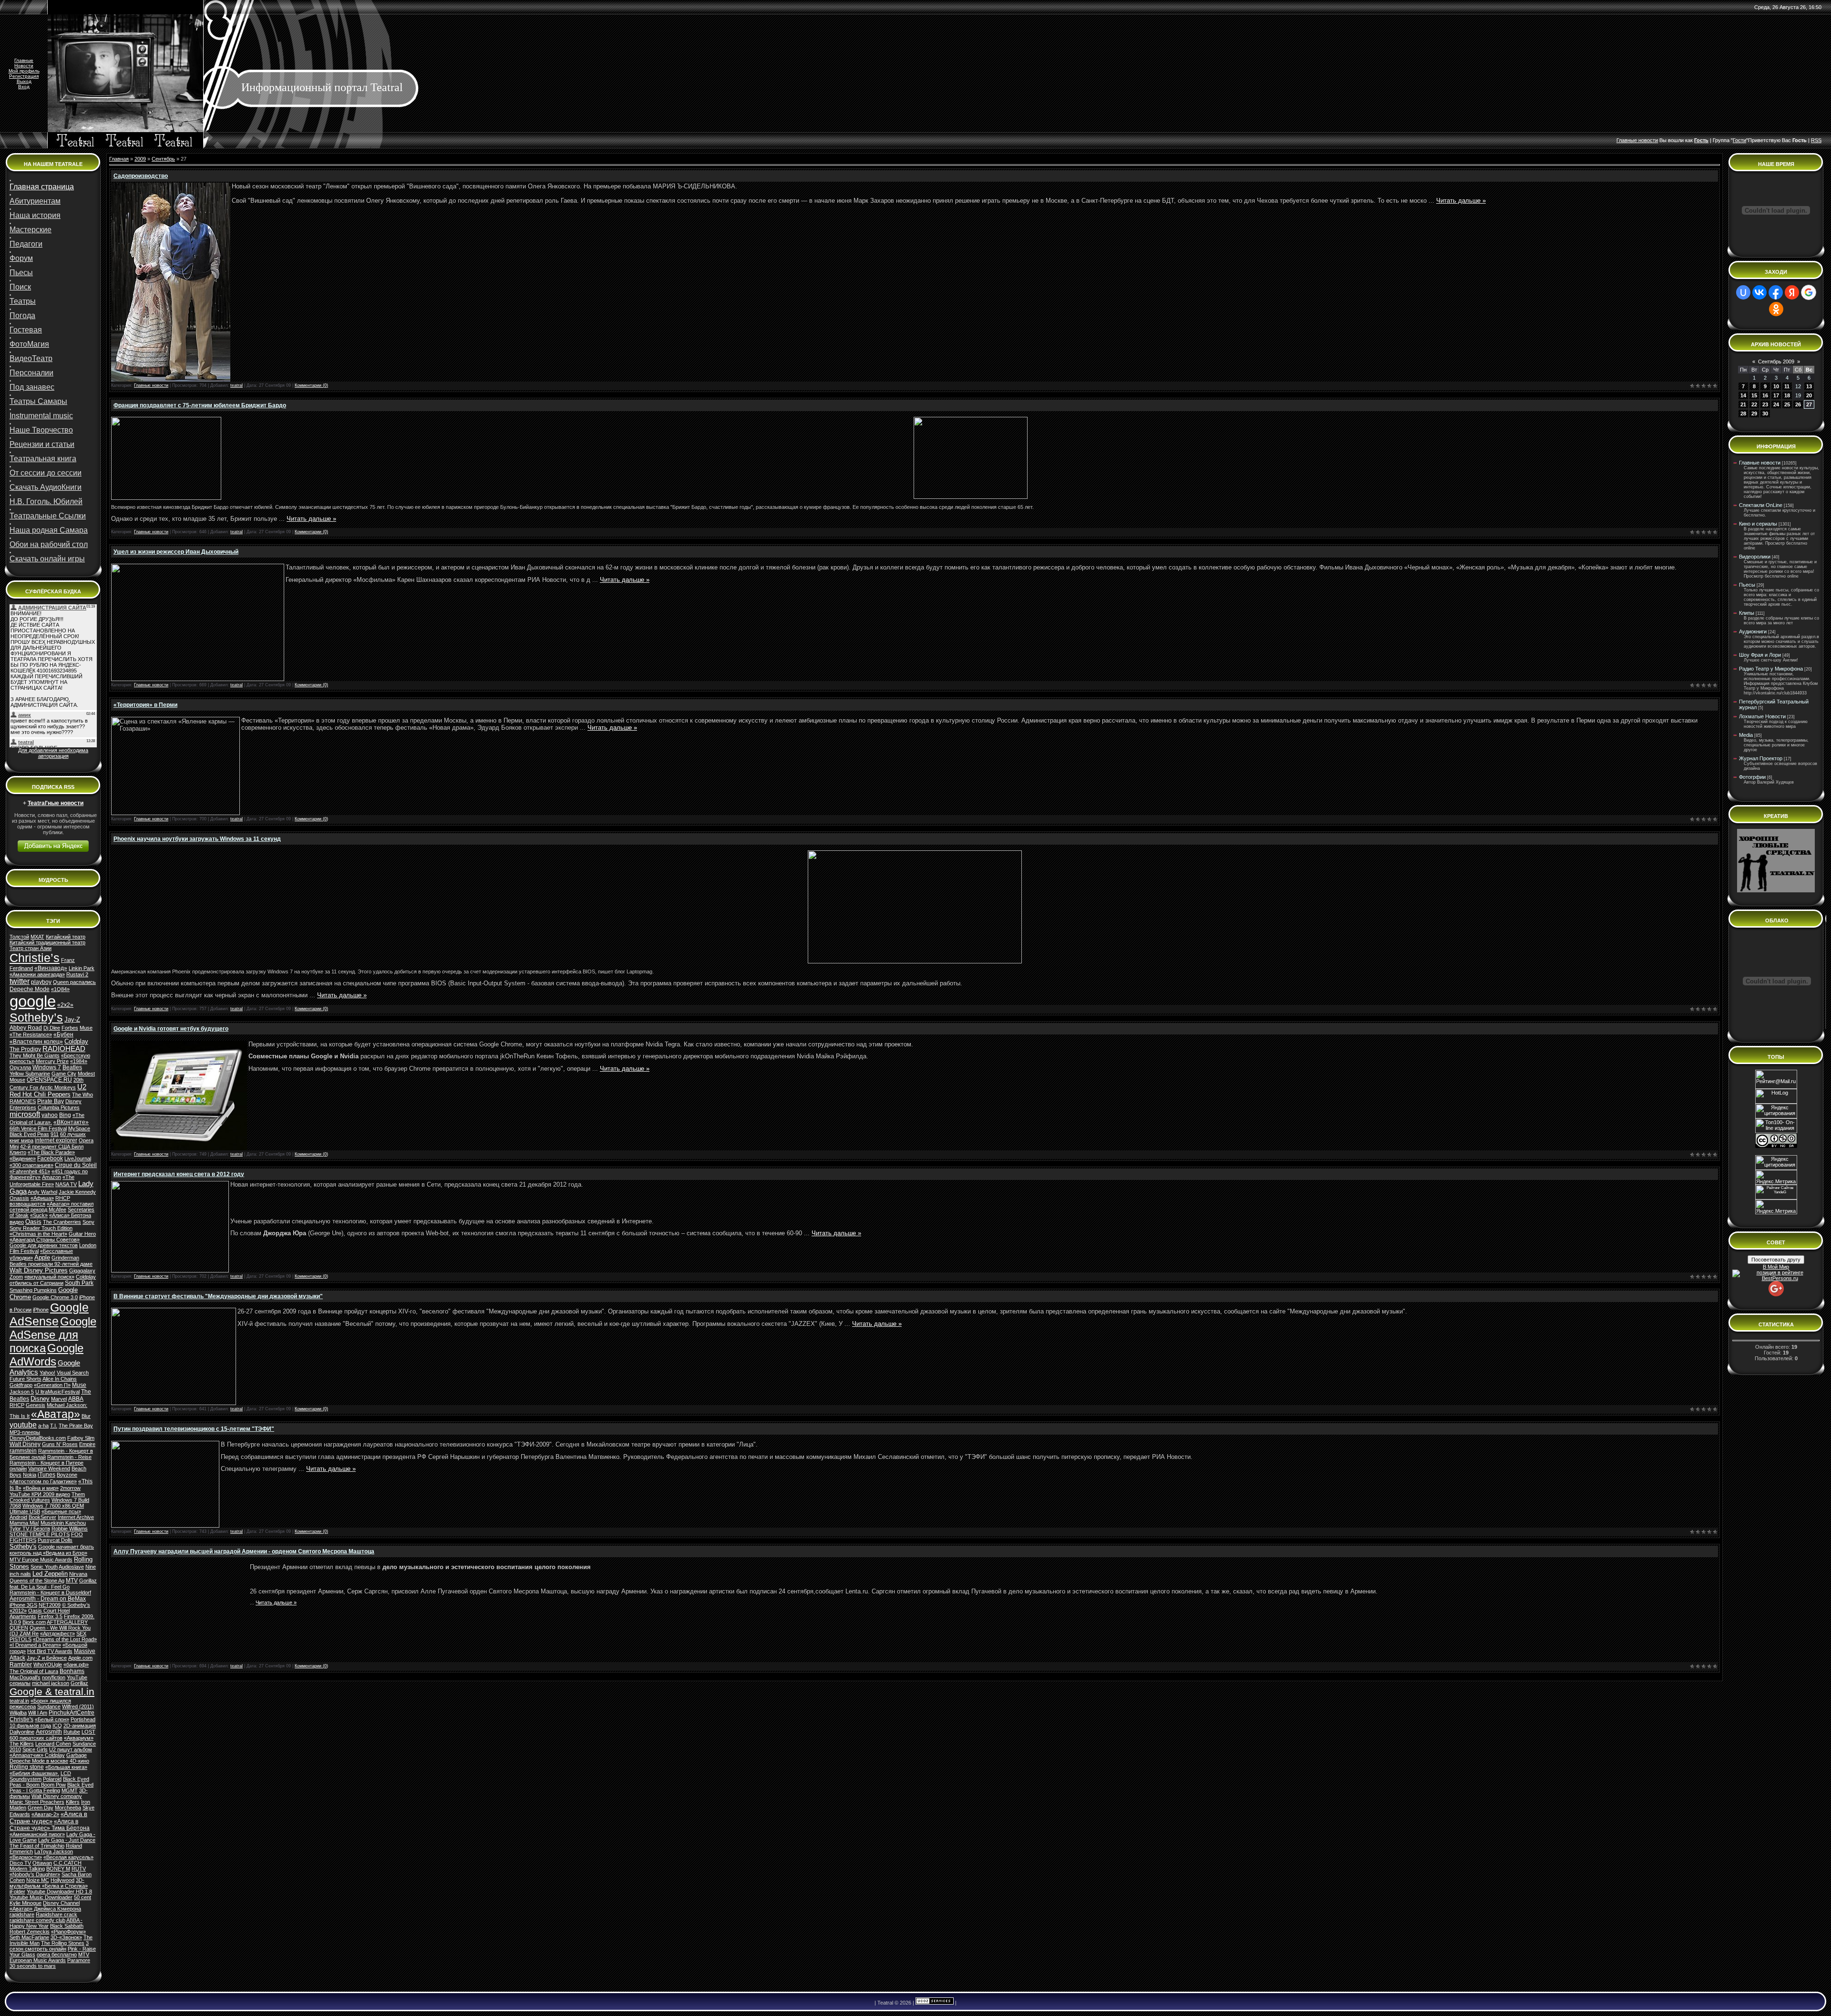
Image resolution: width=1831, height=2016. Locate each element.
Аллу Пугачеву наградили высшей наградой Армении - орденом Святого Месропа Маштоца (244, 1551)
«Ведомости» (26, 1857)
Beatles (72, 1067)
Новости (24, 66)
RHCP (17, 1405)
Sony (88, 1222)
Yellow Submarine (30, 1074)
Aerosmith (49, 1732)
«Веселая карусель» (68, 1857)
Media (1746, 735)
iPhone (41, 1310)
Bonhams (72, 1671)
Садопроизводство (141, 176)
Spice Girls (35, 1749)
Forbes (70, 1028)
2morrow (70, 1488)
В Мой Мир (1776, 1267)
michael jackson (51, 1683)
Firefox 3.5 (50, 1616)
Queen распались (74, 982)
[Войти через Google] (1809, 292)
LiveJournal (78, 1158)
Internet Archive (76, 1517)
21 (1743, 404)
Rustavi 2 (77, 974)
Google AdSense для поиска (53, 1335)
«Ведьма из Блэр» (65, 1553)
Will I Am (38, 1713)
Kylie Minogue (26, 1903)
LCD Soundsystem (40, 1776)
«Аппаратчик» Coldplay (37, 1755)
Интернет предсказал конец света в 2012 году (179, 1174)
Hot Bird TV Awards (50, 1651)
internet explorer (56, 1140)
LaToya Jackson (54, 1851)
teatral (237, 385)
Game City (64, 1074)
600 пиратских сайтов (36, 1738)
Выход (24, 81)
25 (1787, 404)
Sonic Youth (44, 1567)
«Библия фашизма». (34, 1773)
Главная (119, 159)
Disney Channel (61, 1903)
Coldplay (76, 1041)
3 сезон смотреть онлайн (49, 1946)
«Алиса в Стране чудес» (48, 1818)
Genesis (36, 1405)
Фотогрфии (1752, 777)
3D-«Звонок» (66, 1937)
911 (55, 1134)
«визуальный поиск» (49, 1277)
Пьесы (1747, 585)
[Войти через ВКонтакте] (1759, 292)
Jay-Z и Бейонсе (47, 1658)
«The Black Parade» (51, 1152)
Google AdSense (49, 1314)
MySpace (79, 1128)
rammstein (23, 1451)
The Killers (22, 1744)
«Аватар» (56, 1414)
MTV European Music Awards (49, 1957)
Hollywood (62, 1880)
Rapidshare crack (57, 1914)
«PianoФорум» (68, 1932)
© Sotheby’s (76, 1605)
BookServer (42, 1517)
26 (1798, 404)
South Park (79, 1283)
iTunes (46, 1475)
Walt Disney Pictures (39, 1270)
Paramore (79, 1960)
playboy (41, 982)
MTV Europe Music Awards (41, 1560)
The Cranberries (62, 1222)
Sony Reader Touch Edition (41, 1228)
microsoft (25, 1114)
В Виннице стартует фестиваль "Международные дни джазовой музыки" (218, 1296)
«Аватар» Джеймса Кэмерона (45, 1909)
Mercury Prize (52, 1061)
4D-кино (79, 1761)
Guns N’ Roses (60, 1444)
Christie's (21, 1719)
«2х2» (65, 1005)
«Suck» (39, 1215)
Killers (73, 1802)
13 (1809, 386)
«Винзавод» (51, 968)
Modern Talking (27, 1869)
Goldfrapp (21, 1385)
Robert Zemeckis (30, 1932)
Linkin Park (82, 968)
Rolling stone (27, 1767)
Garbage (77, 1755)
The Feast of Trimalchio (37, 1846)
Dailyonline (22, 1732)
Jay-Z (72, 1019)
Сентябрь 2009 (1776, 362)
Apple (42, 1257)
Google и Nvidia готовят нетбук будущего (171, 1029)
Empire (87, 1444)
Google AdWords (46, 1355)
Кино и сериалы (1758, 524)
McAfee (57, 1210)
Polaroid (52, 1779)
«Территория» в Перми (145, 705)
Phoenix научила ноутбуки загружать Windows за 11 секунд (197, 839)
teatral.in (19, 1701)
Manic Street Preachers (37, 1802)
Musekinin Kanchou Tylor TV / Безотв (48, 1526)
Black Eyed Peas (29, 1134)
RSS (1816, 140)
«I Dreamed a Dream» (35, 1645)
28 (1743, 414)
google (33, 1001)
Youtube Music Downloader (41, 1897)
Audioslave (71, 1567)
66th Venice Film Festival (38, 1128)
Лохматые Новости (1762, 716)
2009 (140, 159)
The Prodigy (25, 1049)
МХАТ (37, 937)
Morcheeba (68, 1808)
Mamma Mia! (24, 1523)
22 (1754, 404)
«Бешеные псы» (61, 1511)
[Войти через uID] (1743, 292)
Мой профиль (24, 71)
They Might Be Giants (35, 1055)
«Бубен (63, 1034)
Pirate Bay (51, 1101)
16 (1765, 395)
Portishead (83, 1719)
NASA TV (66, 1184)
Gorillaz (79, 1683)
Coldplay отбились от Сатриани (53, 1280)
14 (1743, 395)
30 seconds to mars (33, 1966)
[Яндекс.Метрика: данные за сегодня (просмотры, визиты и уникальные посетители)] (1776, 1207)
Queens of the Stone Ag (37, 1581)
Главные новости (151, 385)
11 (1787, 386)
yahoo (50, 1115)
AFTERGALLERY (67, 1622)
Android (18, 1517)
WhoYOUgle (48, 1664)
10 (1776, 386)
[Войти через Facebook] (1776, 292)
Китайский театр (66, 937)
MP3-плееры (25, 1432)
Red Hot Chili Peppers (40, 1094)
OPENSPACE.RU (49, 1080)
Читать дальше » (1461, 201)
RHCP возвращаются (40, 1201)
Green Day (41, 1808)
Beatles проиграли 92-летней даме (51, 1264)
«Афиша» (42, 1198)
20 (1809, 395)
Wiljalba (18, 1713)
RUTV (79, 1869)
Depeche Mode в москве (39, 1761)
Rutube (72, 1732)
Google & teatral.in (52, 1692)
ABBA (76, 1399)
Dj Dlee (52, 1028)
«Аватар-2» (45, 1814)
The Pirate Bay (76, 1426)
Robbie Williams (70, 1529)
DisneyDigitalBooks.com (38, 1438)
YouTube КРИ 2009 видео (40, 1494)
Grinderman (65, 1258)
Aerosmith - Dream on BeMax (48, 1599)
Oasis (33, 1222)
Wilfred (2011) (78, 1706)
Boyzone (67, 1475)
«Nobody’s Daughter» (35, 1874)
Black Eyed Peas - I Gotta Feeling (51, 1788)
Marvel (59, 1399)
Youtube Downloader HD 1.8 (59, 1892)
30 (1765, 414)
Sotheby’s (36, 1017)
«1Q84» (60, 989)
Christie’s (35, 958)
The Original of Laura (34, 1671)
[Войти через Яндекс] (1792, 292)
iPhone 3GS (23, 1605)
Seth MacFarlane (29, 1937)
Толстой (19, 937)
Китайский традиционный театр (47, 942)
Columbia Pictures (59, 1107)
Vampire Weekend (49, 1468)
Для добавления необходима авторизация (53, 753)
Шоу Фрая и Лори (1760, 655)
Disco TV (20, 1863)
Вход (24, 87)
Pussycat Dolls (55, 1540)
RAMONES (23, 1101)
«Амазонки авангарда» (37, 974)
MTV (72, 1581)
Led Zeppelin (50, 1574)
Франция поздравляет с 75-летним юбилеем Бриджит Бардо (200, 405)
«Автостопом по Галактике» (43, 1481)
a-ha (43, 1426)
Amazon (51, 1177)
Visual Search (73, 1373)
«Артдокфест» (57, 1633)
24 (1776, 404)
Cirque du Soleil (76, 1165)
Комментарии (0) (311, 385)
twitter (20, 981)
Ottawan (42, 1863)
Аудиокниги (1753, 631)
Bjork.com (34, 1622)
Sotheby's (23, 1546)
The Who (82, 1095)
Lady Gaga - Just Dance (67, 1840)
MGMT (70, 1790)
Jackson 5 (22, 1392)
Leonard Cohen (53, 1744)
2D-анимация (80, 1726)
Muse (79, 1385)
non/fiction (54, 1677)
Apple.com (80, 1658)
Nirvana (78, 1574)
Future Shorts (26, 1379)
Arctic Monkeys (58, 1087)
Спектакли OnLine (1761, 505)
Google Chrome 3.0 (55, 1297)
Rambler (21, 1664)
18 (1787, 395)
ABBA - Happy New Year (46, 1923)
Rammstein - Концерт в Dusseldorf (50, 1592)
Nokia (30, 1475)
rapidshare (22, 1914)
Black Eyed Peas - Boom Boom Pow (49, 1782)
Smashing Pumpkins (33, 1290)
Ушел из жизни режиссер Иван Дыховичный (176, 552)
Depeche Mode (30, 989)
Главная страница (42, 187)
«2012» (18, 1611)
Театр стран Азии (31, 948)
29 (1754, 414)
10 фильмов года (30, 1726)
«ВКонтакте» (71, 1122)
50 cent (82, 1897)
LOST (88, 1732)
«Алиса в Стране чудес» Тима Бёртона (50, 1825)
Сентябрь (163, 159)
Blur (86, 1416)
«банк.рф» (76, 1664)
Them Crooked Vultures (47, 1497)
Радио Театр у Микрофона (1771, 669)
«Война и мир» (41, 1488)
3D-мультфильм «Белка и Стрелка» (49, 1883)
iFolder (17, 1892)
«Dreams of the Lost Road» (65, 1639)
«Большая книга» (66, 1767)
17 (1776, 395)
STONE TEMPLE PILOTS (40, 1534)
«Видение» (23, 1158)
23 (1765, 404)
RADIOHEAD (64, 1049)
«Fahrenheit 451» (30, 1171)
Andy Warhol (42, 1192)
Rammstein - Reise (69, 1457)
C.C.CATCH (67, 1863)
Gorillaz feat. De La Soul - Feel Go (53, 1584)
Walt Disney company (57, 1796)
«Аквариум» (79, 1738)
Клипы (1747, 613)
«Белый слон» (52, 1719)
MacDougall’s (25, 1677)
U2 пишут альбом (71, 1749)
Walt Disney (25, 1444)
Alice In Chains (60, 1379)
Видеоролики (1755, 557)
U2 (82, 1087)
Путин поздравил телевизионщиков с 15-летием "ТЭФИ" (194, 1429)
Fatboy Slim (81, 1438)
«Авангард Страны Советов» (45, 1240)
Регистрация (24, 76)
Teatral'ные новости (56, 803)
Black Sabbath (67, 1926)
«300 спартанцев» (31, 1165)
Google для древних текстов (44, 1245)
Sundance (49, 1706)
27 (1809, 404)
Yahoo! (47, 1373)
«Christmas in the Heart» (38, 1234)
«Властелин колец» (36, 1042)
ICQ (57, 1726)
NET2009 (50, 1605)
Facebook (50, 1158)
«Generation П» (52, 1385)
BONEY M (58, 1869)
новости (1648, 140)
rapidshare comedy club (37, 1920)
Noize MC (38, 1880)
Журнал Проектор (1761, 758)
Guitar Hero (82, 1234)
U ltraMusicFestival (57, 1392)
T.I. (54, 1426)
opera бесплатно (57, 1954)
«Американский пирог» (37, 1834)
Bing (65, 1115)
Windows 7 (47, 1067)
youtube (23, 1425)
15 (1754, 395)
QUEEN (19, 1628)
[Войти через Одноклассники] (1776, 309)
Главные (24, 60)
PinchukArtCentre (72, 1713)
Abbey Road (26, 1028)
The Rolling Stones (63, 1943)
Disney (40, 1399)
